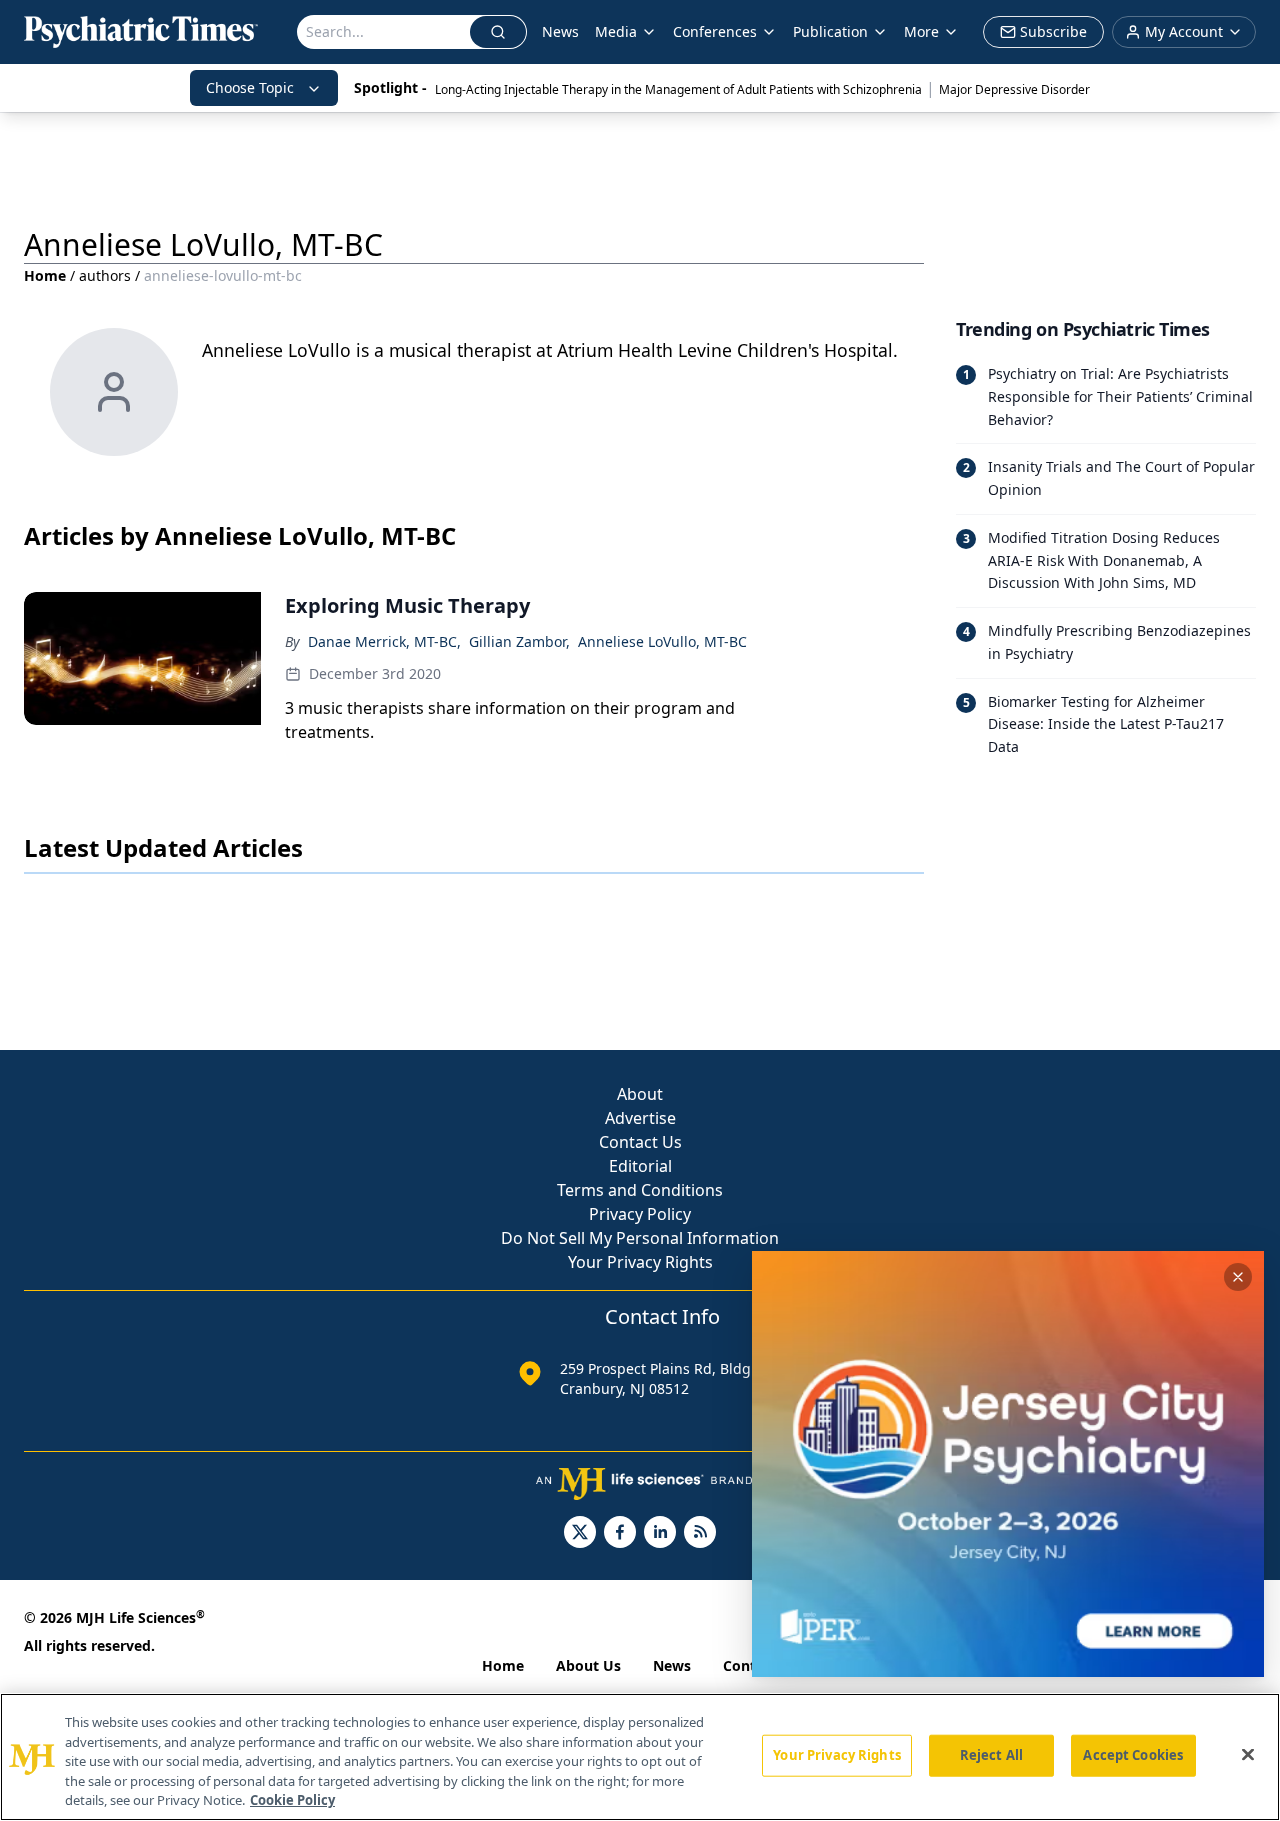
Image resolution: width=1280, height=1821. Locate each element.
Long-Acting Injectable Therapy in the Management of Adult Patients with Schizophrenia (678, 89)
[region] (640, 1757)
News (560, 31)
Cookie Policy (292, 1800)
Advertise (640, 1118)
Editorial (640, 1166)
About (640, 1094)
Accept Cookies (1133, 1755)
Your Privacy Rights (640, 1262)
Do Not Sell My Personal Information (640, 1238)
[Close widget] (1238, 1277)
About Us (588, 1665)
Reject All (991, 1755)
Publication (830, 31)
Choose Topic (250, 87)
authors (105, 275)
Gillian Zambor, (519, 641)
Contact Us (640, 1142)
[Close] (1248, 1755)
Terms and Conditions (640, 1190)
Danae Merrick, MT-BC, (384, 641)
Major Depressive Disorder (1014, 89)
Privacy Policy (640, 1214)
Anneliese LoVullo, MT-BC (662, 641)
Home (45, 275)
